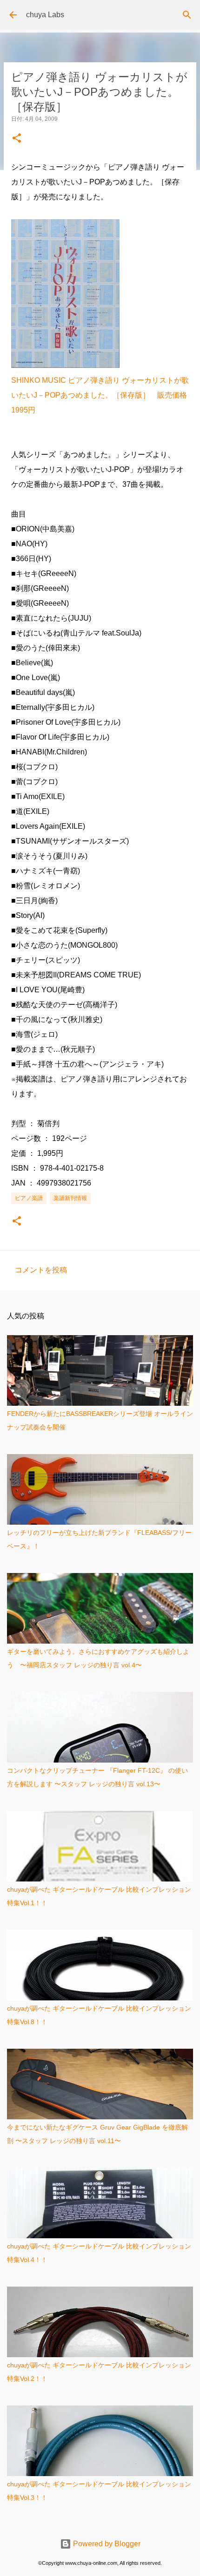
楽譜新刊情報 (70, 1198)
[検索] (187, 15)
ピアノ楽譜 (29, 1198)
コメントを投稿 (41, 1270)
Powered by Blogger (106, 2544)
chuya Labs (45, 15)
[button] (17, 139)
